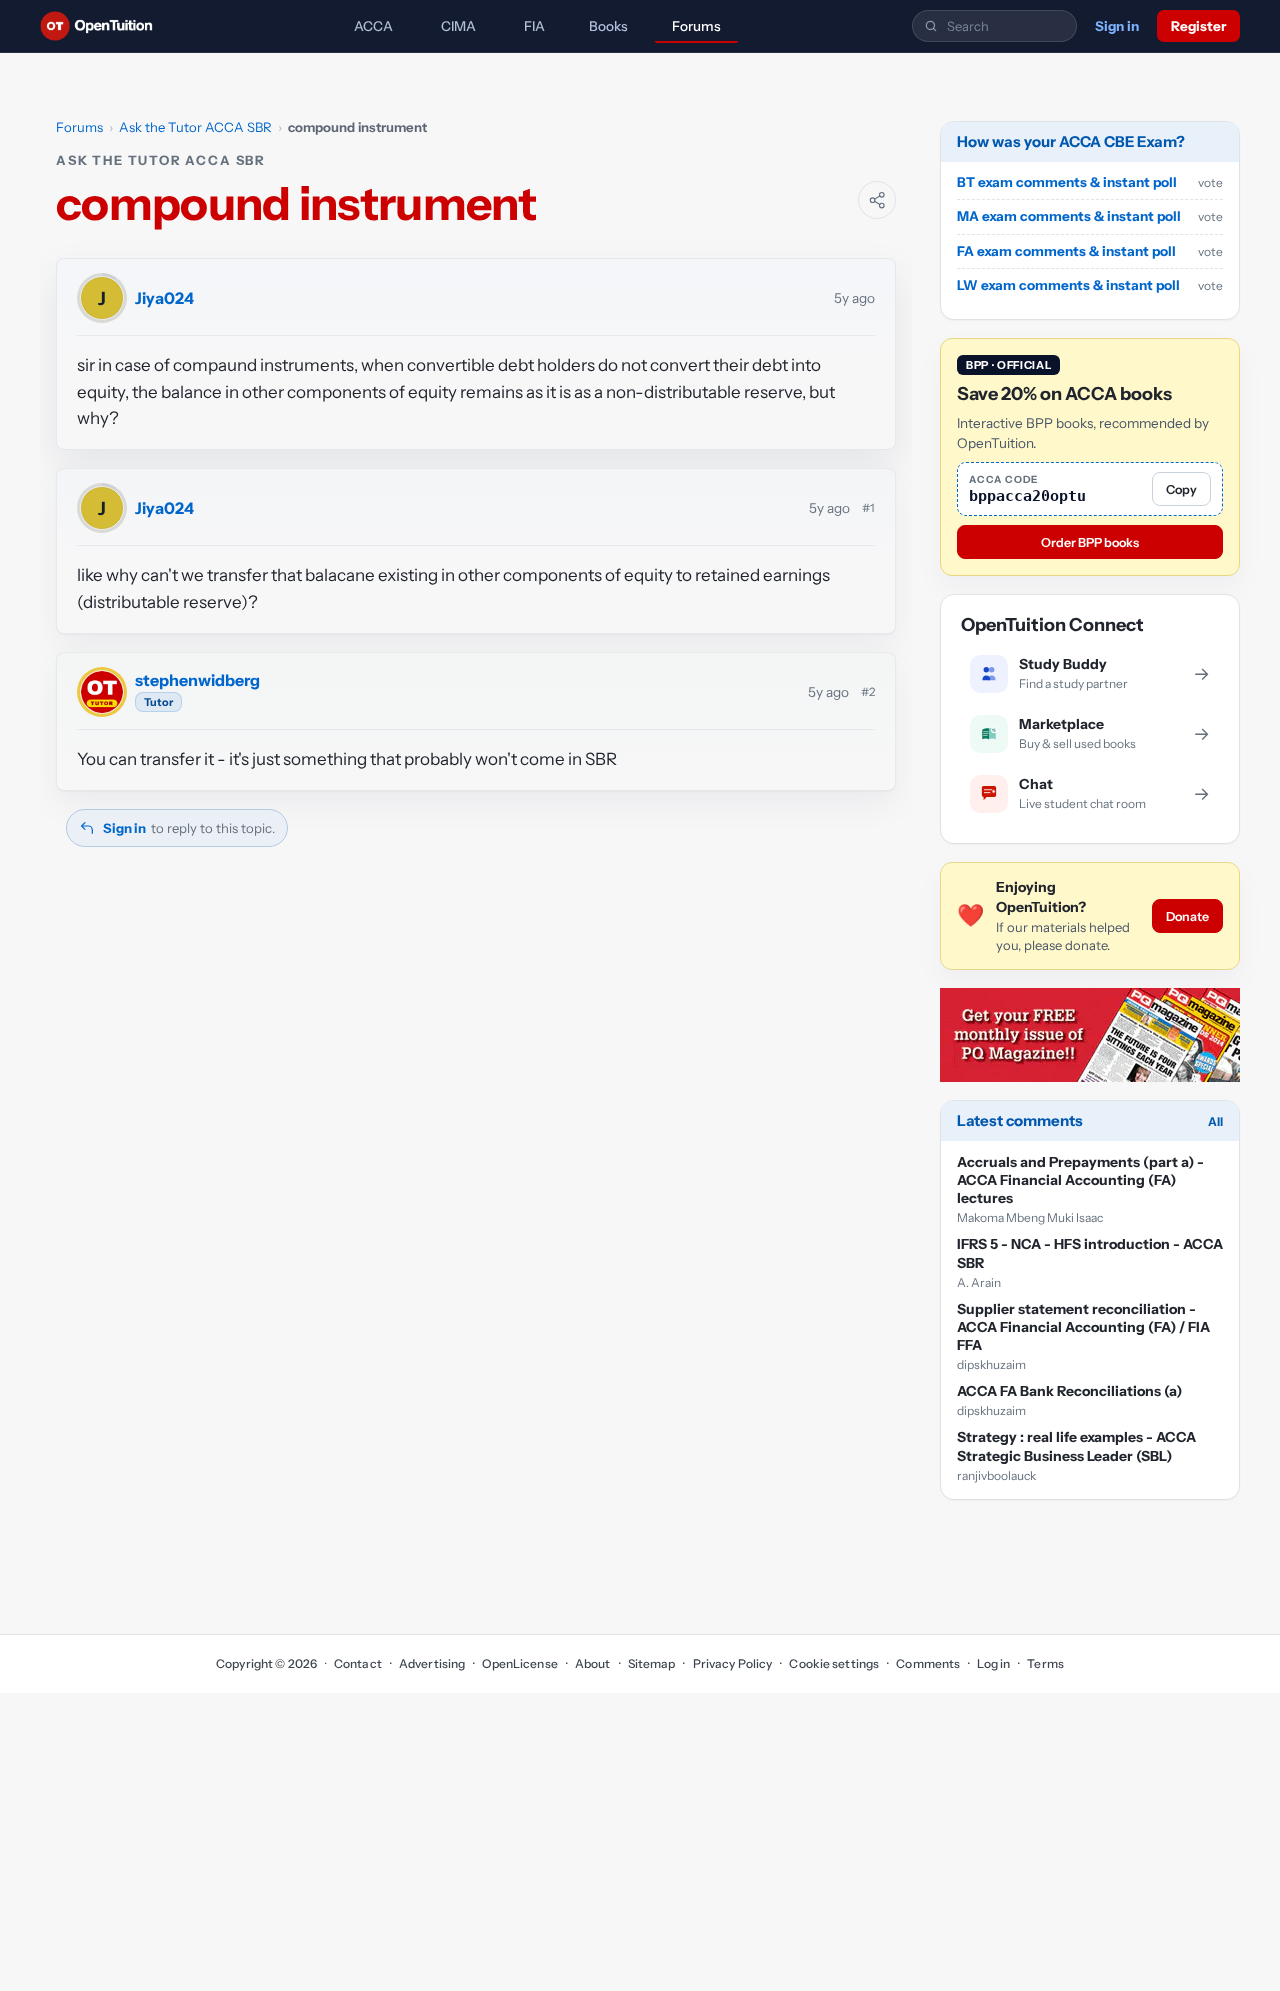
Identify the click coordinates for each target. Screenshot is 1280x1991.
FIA (534, 26)
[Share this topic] (877, 200)
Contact (358, 1663)
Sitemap (652, 1663)
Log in (993, 1663)
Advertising (432, 1663)
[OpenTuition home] (101, 26)
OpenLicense (519, 1663)
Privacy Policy (732, 1663)
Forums (696, 26)
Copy (1181, 489)
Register (1198, 26)
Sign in (1117, 26)
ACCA (373, 26)
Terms (1045, 1663)
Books (608, 26)
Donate (1187, 916)
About (593, 1663)
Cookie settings (834, 1663)
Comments (928, 1663)
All (1215, 1121)
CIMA (458, 26)
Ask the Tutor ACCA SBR (195, 127)
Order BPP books (1090, 542)
